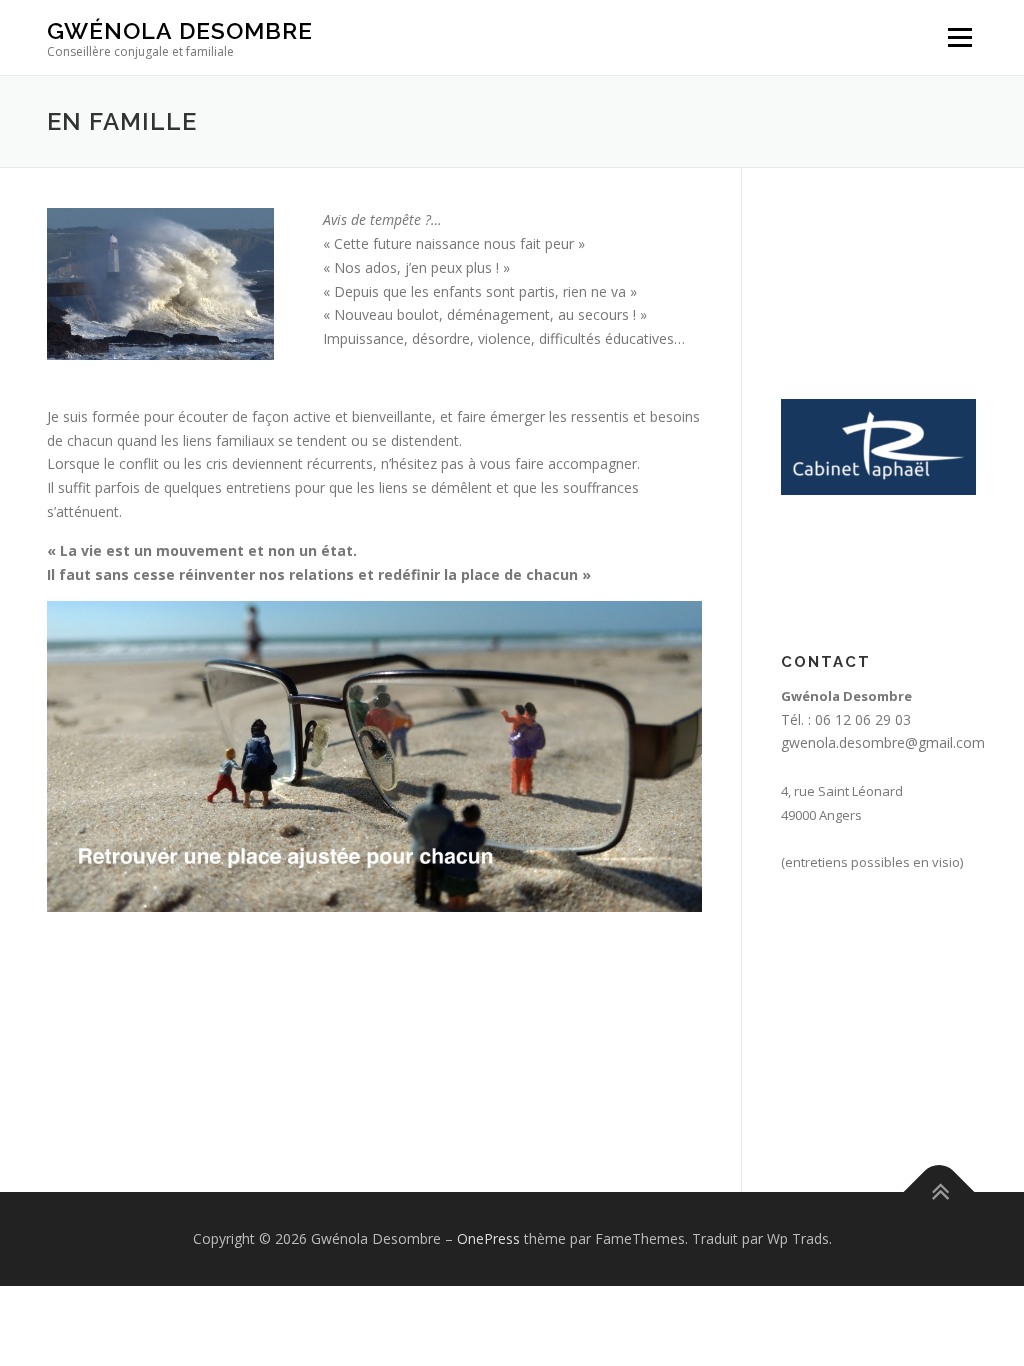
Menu (959, 37)
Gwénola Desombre (180, 30)
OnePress (488, 1238)
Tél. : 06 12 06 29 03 (846, 719)
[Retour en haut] (939, 1192)
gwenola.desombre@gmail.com (883, 742)
